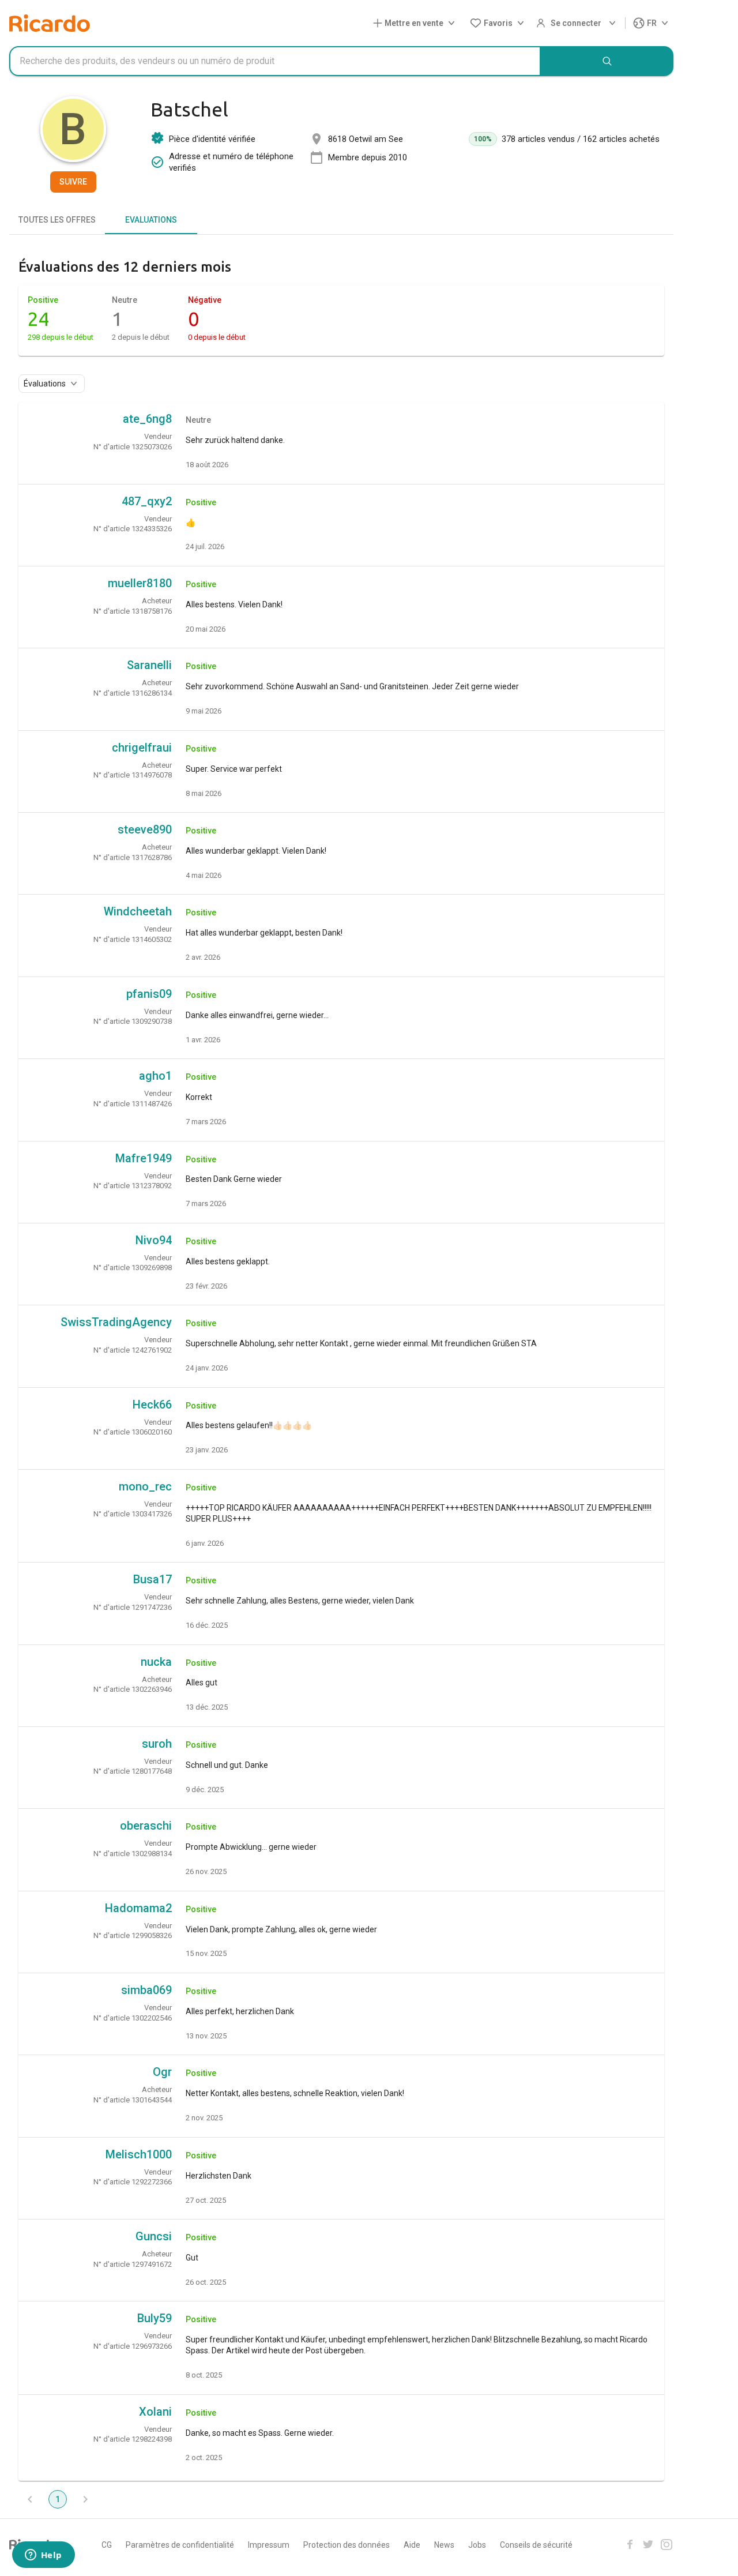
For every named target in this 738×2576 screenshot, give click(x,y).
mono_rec (145, 1486)
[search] (607, 61)
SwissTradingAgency (116, 1322)
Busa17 (153, 1579)
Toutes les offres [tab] (57, 220)
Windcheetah (138, 911)
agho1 (155, 1076)
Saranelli (149, 665)
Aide (412, 2545)
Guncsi (154, 2236)
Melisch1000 (139, 2154)
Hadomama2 (138, 1908)
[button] (416, 23)
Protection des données (347, 2545)
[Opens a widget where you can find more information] (43, 2556)
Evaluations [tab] (151, 220)
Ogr (162, 2072)
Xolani (155, 2412)
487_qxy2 (147, 501)
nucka (156, 1662)
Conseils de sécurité (536, 2545)
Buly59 (155, 2318)
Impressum (269, 2545)
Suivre (73, 182)
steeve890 (145, 829)
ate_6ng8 (147, 419)
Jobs (477, 2545)
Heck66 (152, 1405)
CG (107, 2545)
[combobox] (275, 61)
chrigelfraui (142, 748)
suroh (157, 1744)
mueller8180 (140, 583)
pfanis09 (149, 994)
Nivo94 (154, 1240)
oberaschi (146, 1826)
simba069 (146, 1990)
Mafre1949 (144, 1158)
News (444, 2545)
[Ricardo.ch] (50, 23)
